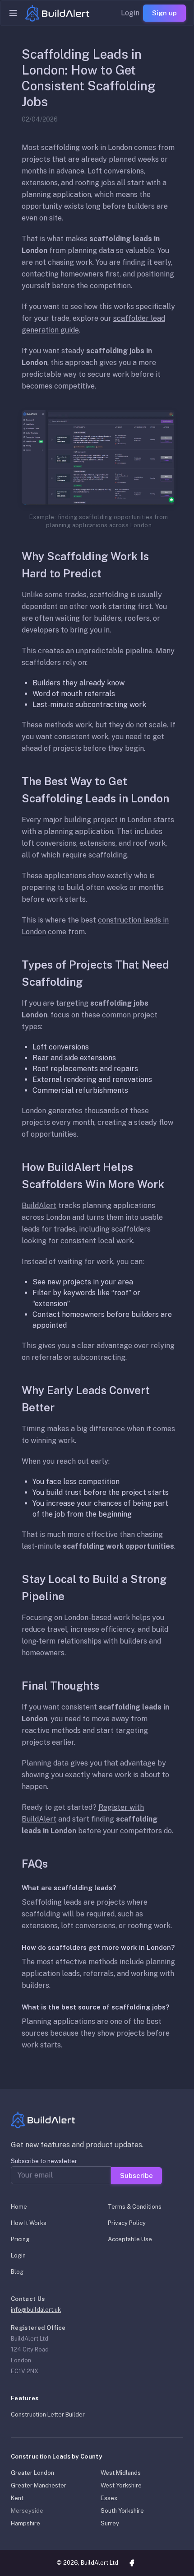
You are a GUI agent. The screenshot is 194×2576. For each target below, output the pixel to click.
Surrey (110, 2523)
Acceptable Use (130, 2239)
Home (19, 2207)
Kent (17, 2498)
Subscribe (136, 2176)
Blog (17, 2272)
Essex (109, 2498)
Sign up (164, 13)
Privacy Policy (127, 2223)
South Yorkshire (122, 2511)
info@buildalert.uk (36, 2310)
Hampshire (25, 2523)
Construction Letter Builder (48, 2414)
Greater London (32, 2473)
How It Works (29, 2223)
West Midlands (121, 2473)
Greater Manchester (39, 2485)
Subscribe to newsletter (44, 2161)
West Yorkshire (121, 2485)
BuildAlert (39, 1206)
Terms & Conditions (135, 2207)
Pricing (20, 2239)
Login (130, 13)
